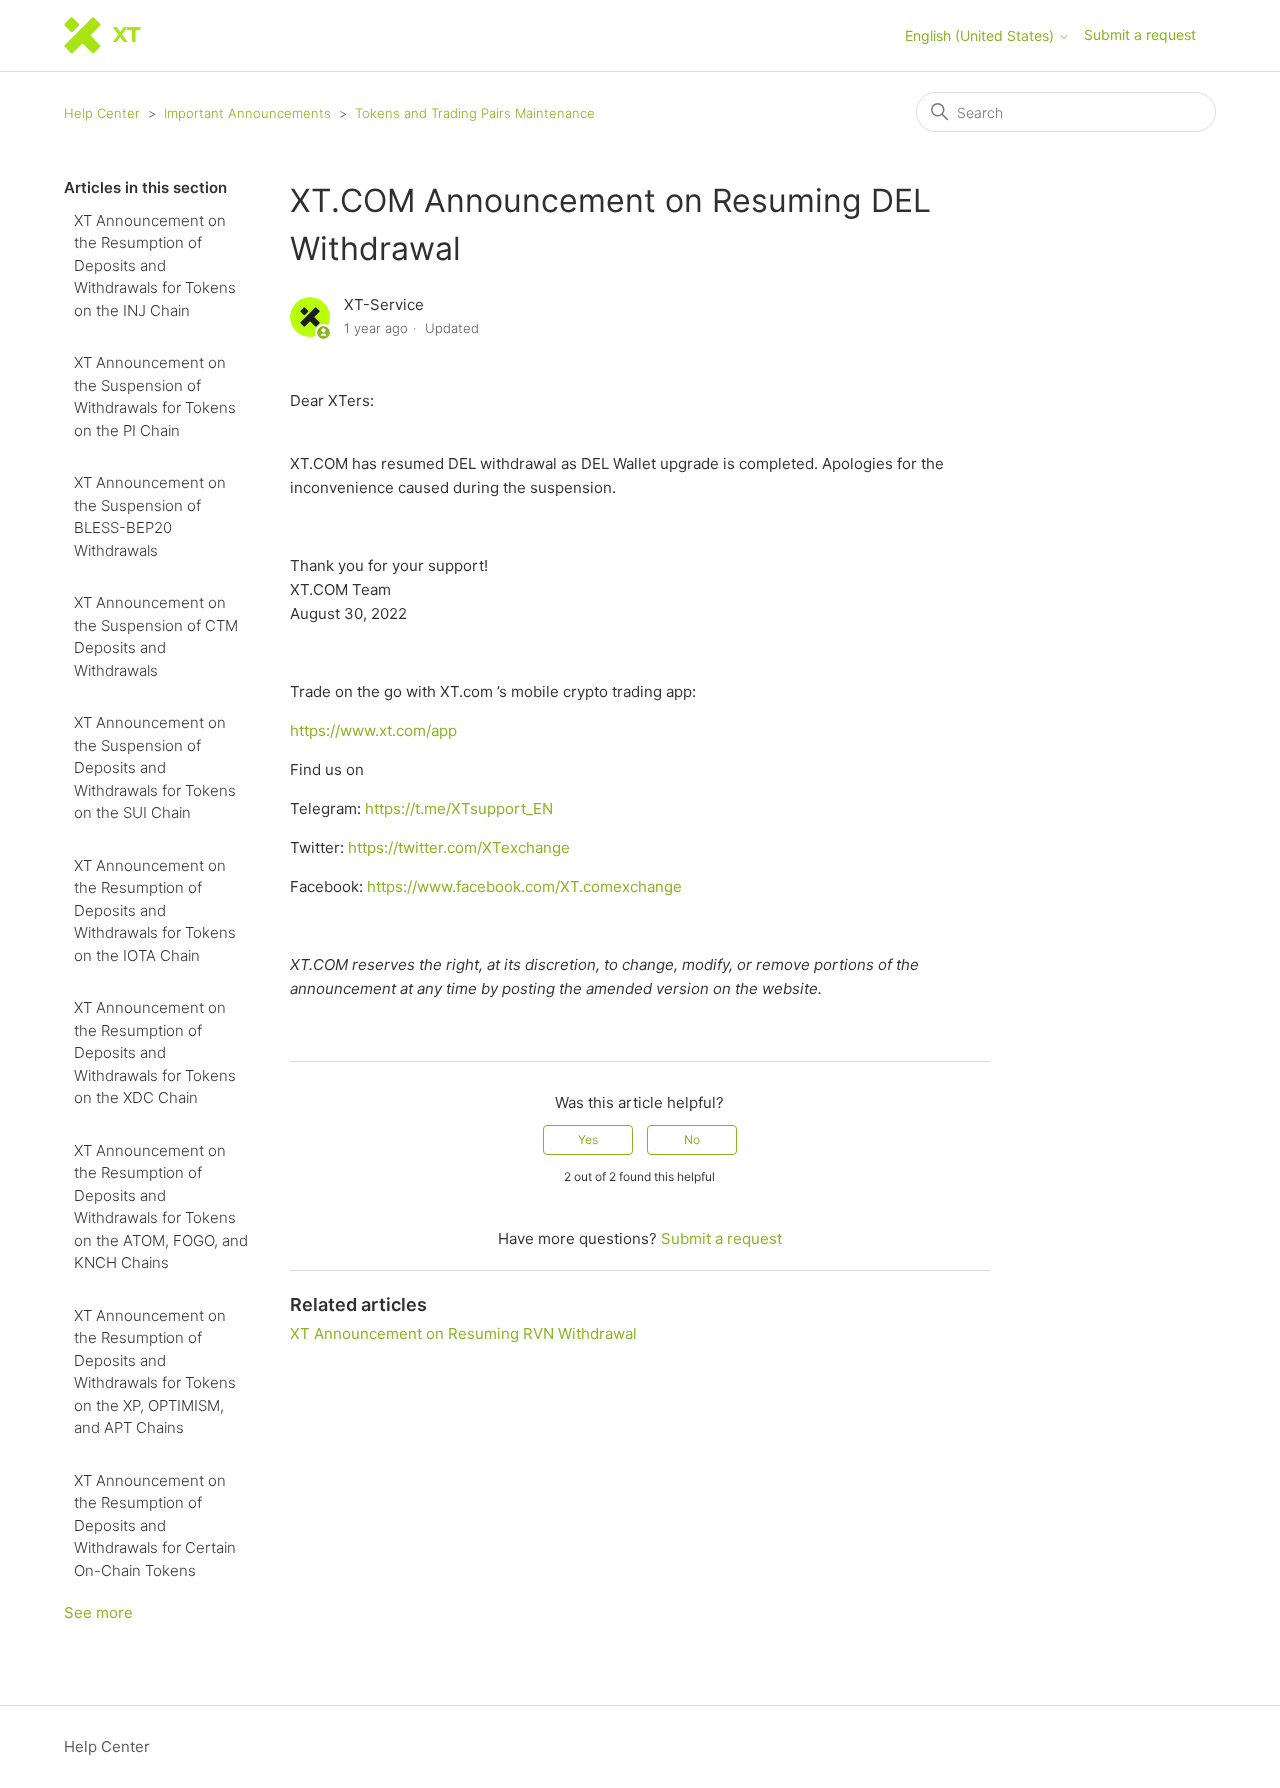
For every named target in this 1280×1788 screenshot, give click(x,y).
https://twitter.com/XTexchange (459, 847)
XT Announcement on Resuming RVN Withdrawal (463, 1333)
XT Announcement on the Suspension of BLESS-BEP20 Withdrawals (150, 516)
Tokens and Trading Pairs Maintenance (475, 113)
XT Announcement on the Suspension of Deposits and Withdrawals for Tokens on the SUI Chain (155, 767)
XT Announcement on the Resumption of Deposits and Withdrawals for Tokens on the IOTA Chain (155, 910)
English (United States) (981, 36)
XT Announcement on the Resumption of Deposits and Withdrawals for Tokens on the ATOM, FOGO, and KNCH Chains (161, 1207)
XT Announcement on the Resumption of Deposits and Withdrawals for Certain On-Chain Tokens (155, 1525)
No (692, 1139)
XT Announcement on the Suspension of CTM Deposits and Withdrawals (156, 636)
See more (98, 1612)
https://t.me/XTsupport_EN (459, 808)
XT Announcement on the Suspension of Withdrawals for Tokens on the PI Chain (155, 396)
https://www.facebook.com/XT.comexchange (524, 886)
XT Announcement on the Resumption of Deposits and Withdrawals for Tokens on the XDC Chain (155, 1052)
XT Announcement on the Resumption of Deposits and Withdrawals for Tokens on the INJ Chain (155, 265)
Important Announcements (247, 113)
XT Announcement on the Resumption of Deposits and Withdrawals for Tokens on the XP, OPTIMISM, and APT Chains (155, 1372)
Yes (588, 1139)
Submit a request (1140, 34)
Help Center (102, 113)
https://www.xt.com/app (373, 730)
